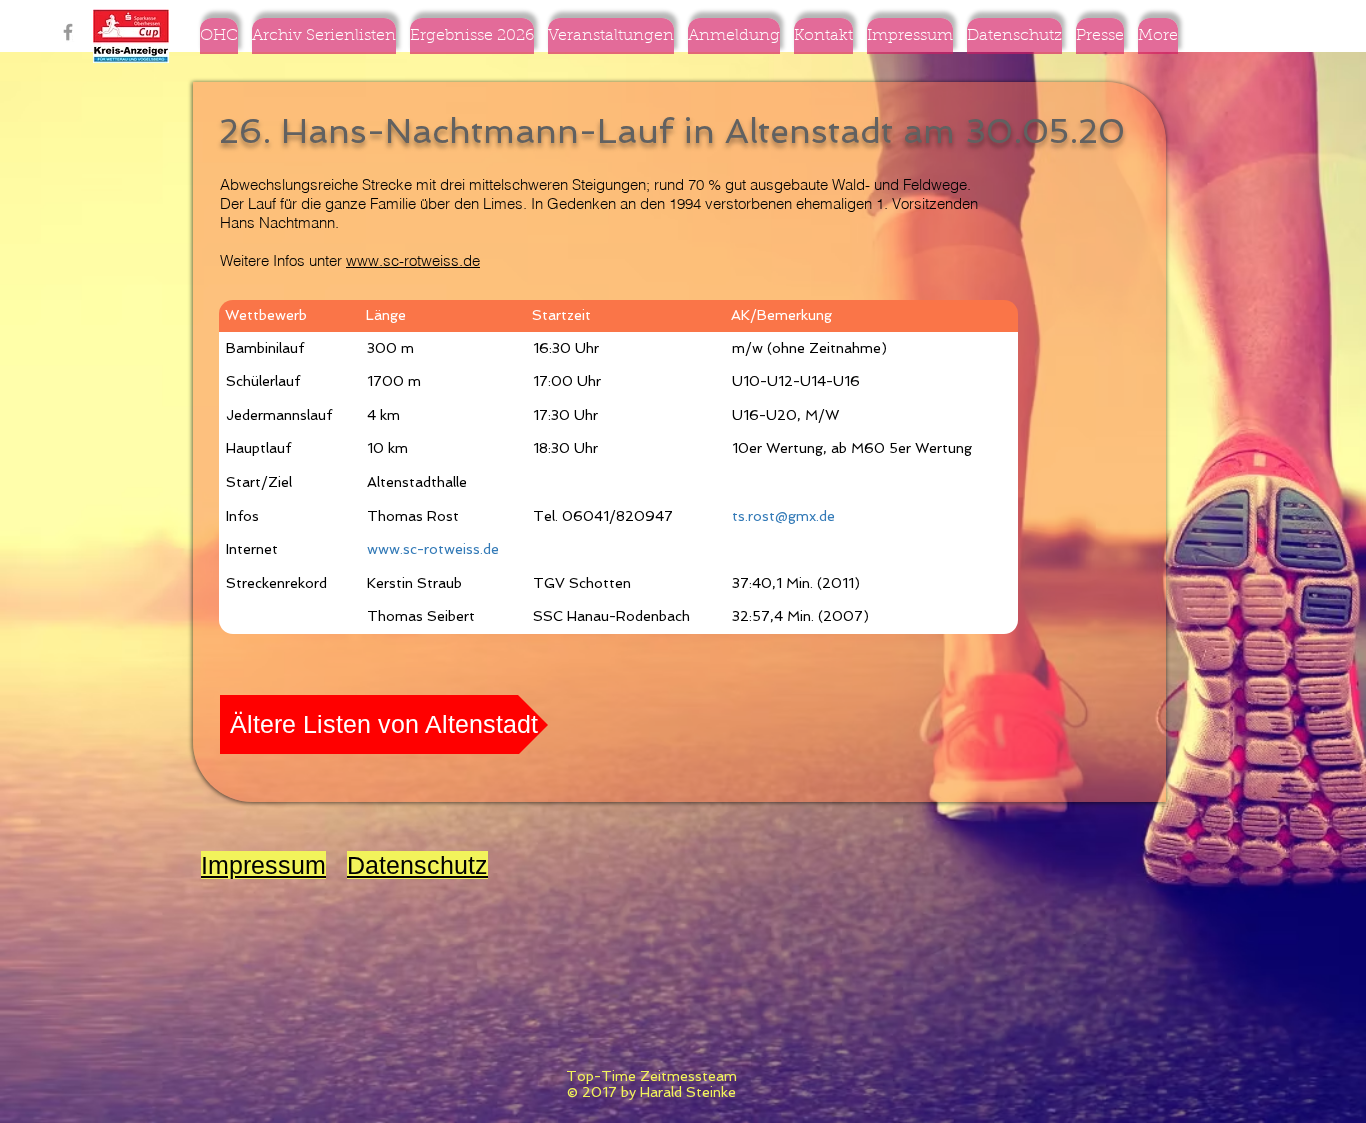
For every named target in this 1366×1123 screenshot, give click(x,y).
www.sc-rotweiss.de (413, 260)
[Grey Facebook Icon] (68, 32)
